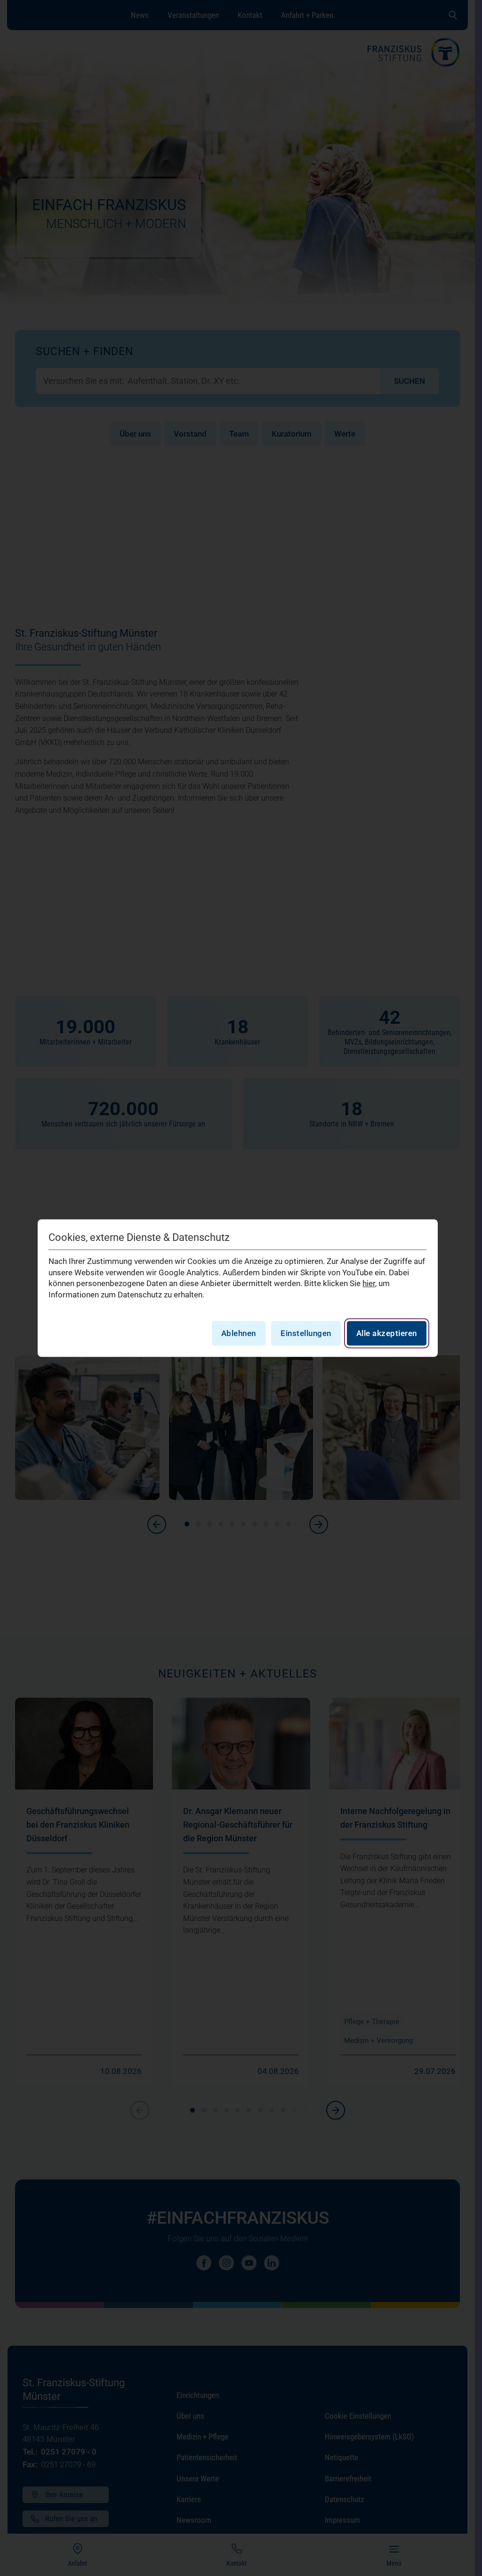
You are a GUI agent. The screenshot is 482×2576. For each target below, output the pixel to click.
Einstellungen (306, 1333)
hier (369, 1284)
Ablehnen (239, 1333)
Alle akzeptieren (387, 1333)
